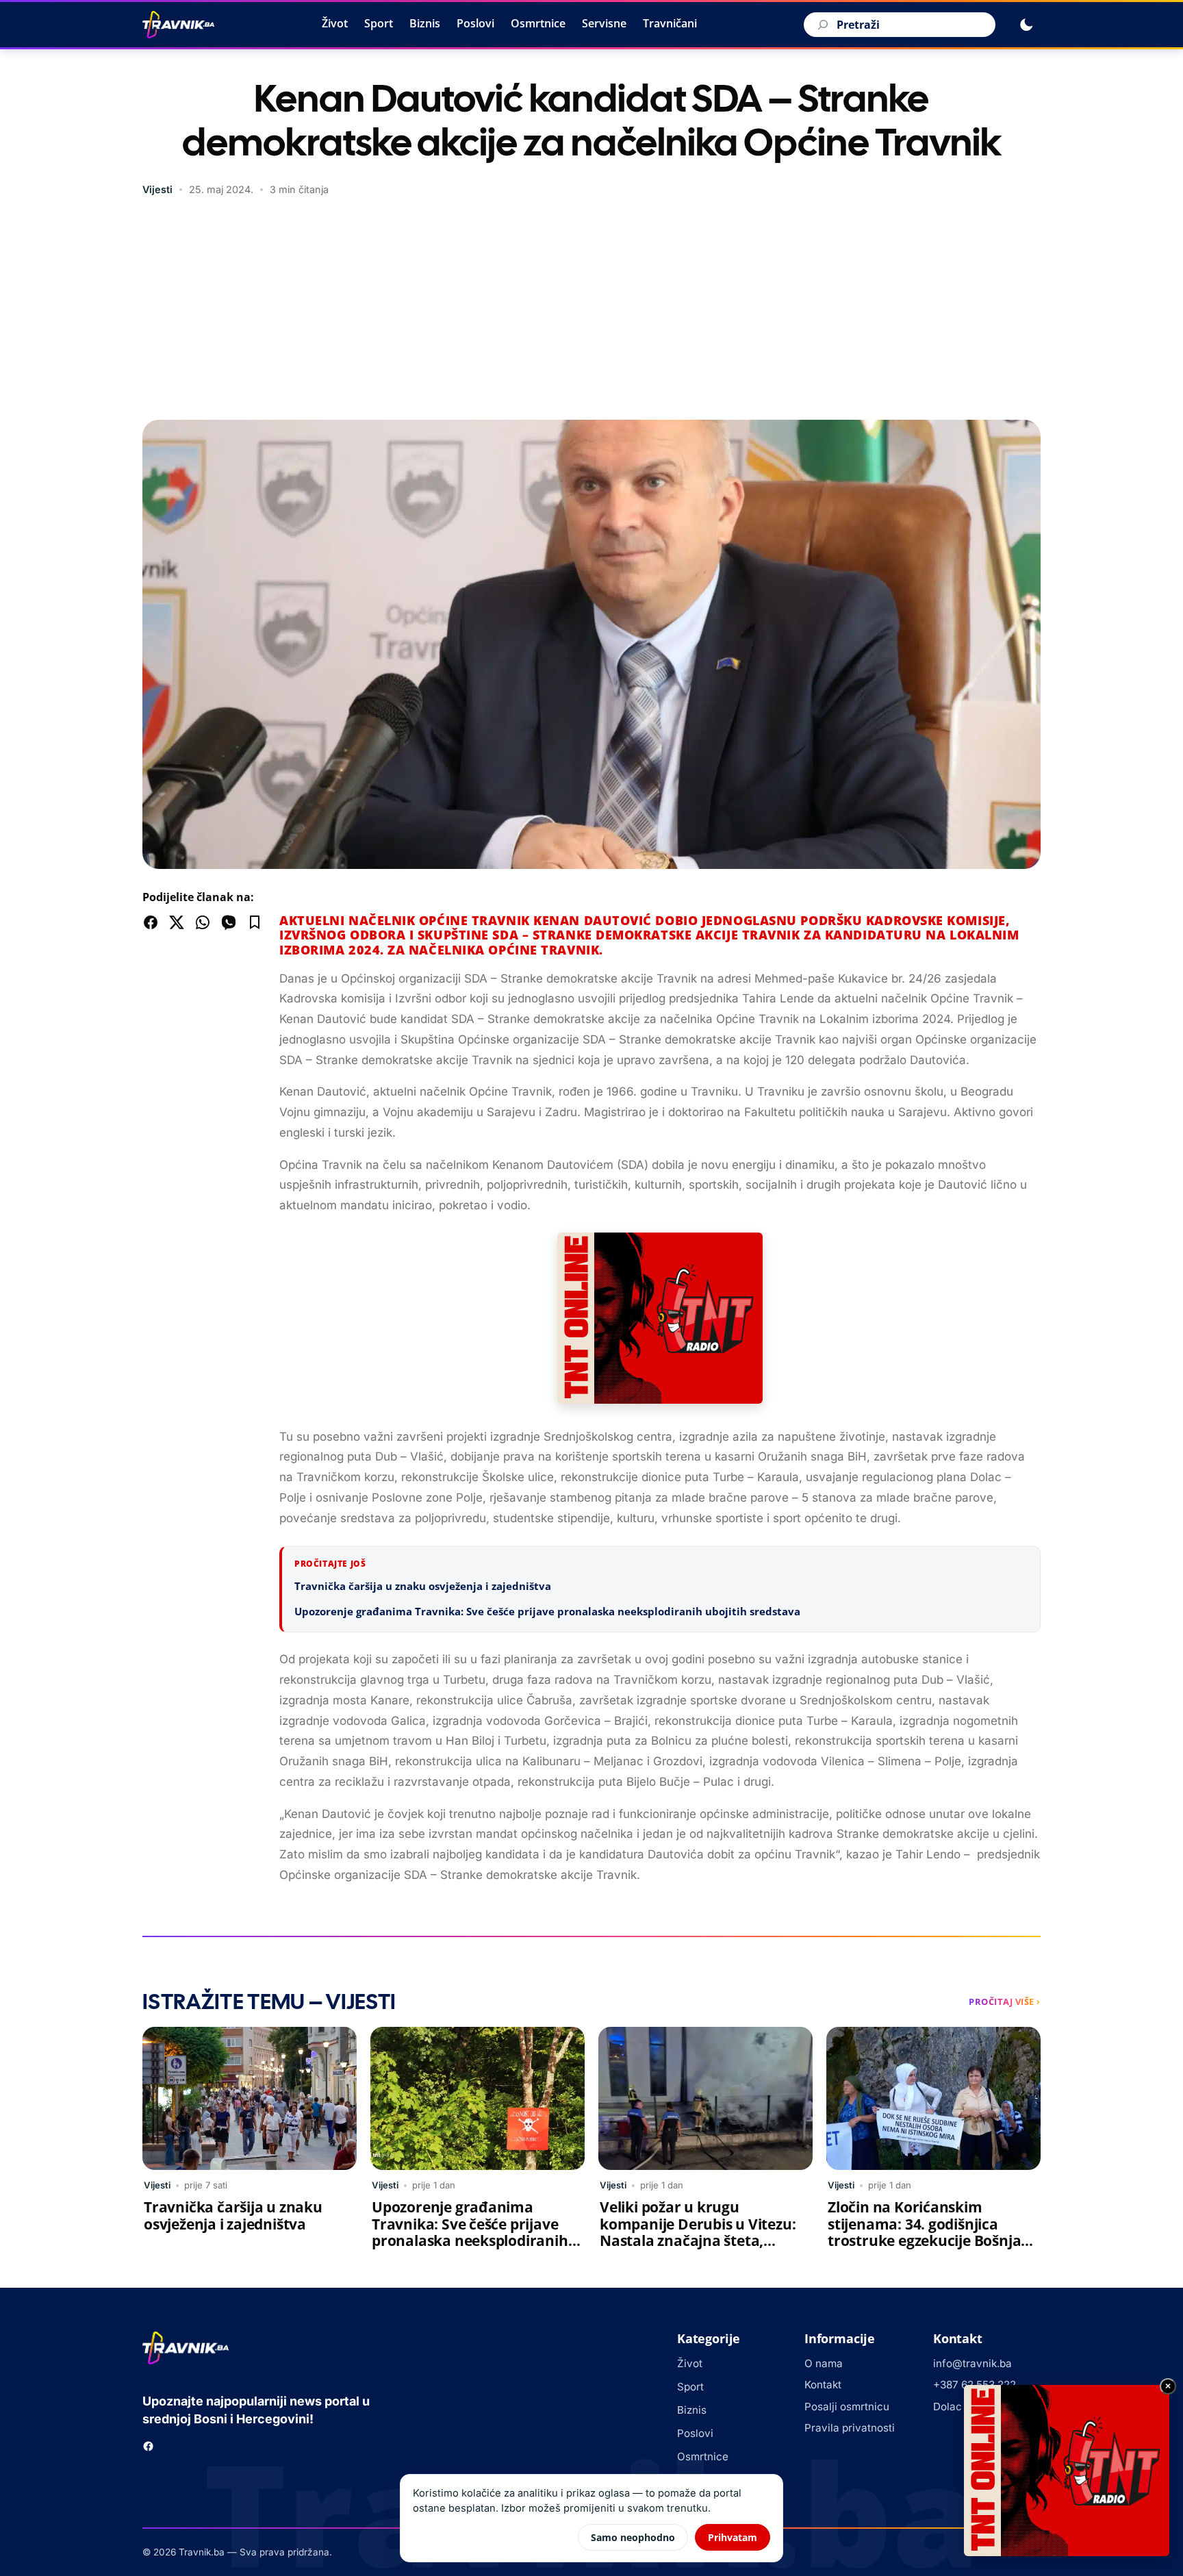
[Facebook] (148, 2446)
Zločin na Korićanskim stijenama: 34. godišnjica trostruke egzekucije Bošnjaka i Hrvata (933, 2233)
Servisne (604, 23)
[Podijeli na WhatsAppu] (203, 922)
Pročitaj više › (1005, 2002)
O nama (824, 2363)
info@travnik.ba (972, 2363)
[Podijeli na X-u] (177, 922)
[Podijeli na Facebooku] (151, 922)
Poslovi (475, 23)
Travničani (670, 23)
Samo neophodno (633, 2537)
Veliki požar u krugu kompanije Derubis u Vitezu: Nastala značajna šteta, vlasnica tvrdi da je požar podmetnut (698, 2241)
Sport (379, 23)
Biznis (425, 23)
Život (335, 23)
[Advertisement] (591, 310)
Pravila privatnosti (850, 2428)
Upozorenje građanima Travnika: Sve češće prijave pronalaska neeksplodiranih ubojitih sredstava (547, 1611)
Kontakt (823, 2385)
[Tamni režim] (1026, 25)
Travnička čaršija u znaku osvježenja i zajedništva (423, 1586)
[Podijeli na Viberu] (229, 922)
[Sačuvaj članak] (255, 922)
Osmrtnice (538, 23)
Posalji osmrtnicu (847, 2407)
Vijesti (157, 189)
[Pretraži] (821, 25)
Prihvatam (733, 2537)
